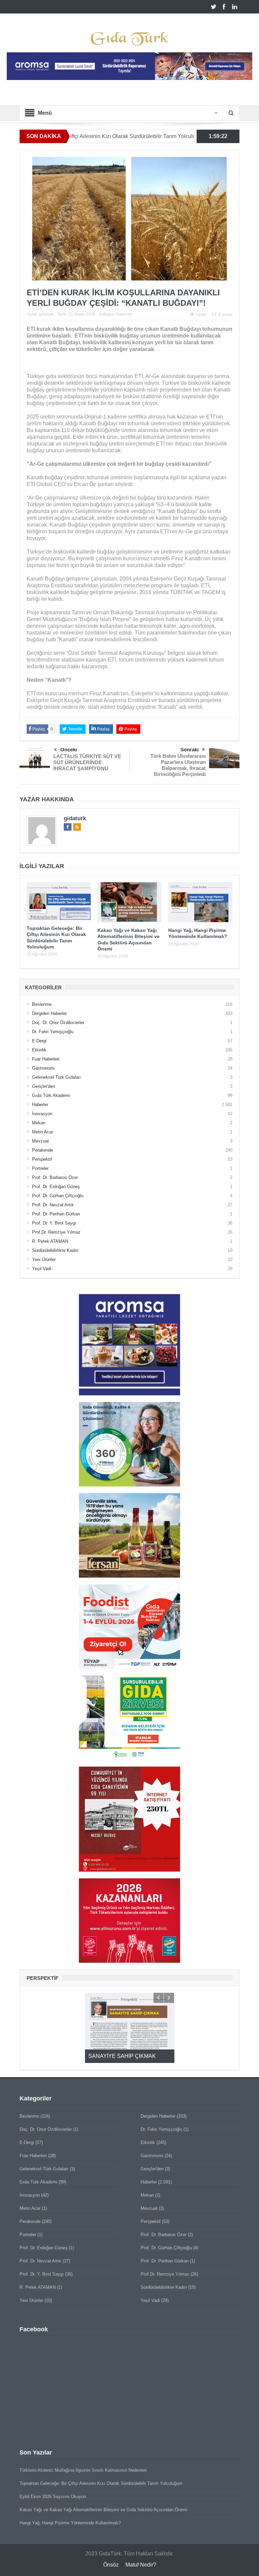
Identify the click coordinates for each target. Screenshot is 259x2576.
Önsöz (111, 2565)
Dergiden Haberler (49, 1013)
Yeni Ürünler (44, 1259)
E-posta (225, 315)
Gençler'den (44, 1086)
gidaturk (47, 314)
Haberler (124, 314)
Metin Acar (42, 1132)
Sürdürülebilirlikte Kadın (55, 1250)
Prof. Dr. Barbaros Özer (55, 1177)
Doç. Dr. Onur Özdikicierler (58, 1023)
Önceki (69, 749)
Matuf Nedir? (141, 2565)
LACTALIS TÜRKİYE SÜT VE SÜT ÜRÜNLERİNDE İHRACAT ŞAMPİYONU (87, 762)
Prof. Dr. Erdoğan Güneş (56, 1187)
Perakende (42, 1150)
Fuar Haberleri (46, 1059)
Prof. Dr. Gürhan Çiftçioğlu (58, 1196)
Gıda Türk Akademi (51, 1095)
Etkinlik (39, 1050)
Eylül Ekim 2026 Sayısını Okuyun (53, 2497)
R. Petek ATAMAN (50, 1241)
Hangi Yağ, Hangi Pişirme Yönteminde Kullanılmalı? (70, 2523)
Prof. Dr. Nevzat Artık (53, 1205)
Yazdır (201, 315)
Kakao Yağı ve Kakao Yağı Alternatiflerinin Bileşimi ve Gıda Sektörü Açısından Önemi (104, 2510)
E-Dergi (39, 1041)
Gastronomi (43, 1068)
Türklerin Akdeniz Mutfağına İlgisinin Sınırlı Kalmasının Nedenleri (83, 2470)
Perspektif (42, 1159)
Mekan (39, 1123)
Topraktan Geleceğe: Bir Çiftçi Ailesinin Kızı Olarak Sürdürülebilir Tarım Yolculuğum (101, 2483)
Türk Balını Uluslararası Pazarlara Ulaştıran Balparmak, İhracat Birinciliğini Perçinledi (178, 765)
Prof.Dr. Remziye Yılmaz (56, 1232)
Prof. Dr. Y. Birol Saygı (54, 1223)
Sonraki (190, 749)
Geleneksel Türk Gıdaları (56, 1077)
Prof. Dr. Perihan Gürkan (56, 1214)
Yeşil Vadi (42, 1269)
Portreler (40, 1168)
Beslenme (42, 1004)
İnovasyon (42, 1114)
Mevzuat (40, 1141)
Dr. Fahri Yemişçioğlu (53, 1032)
